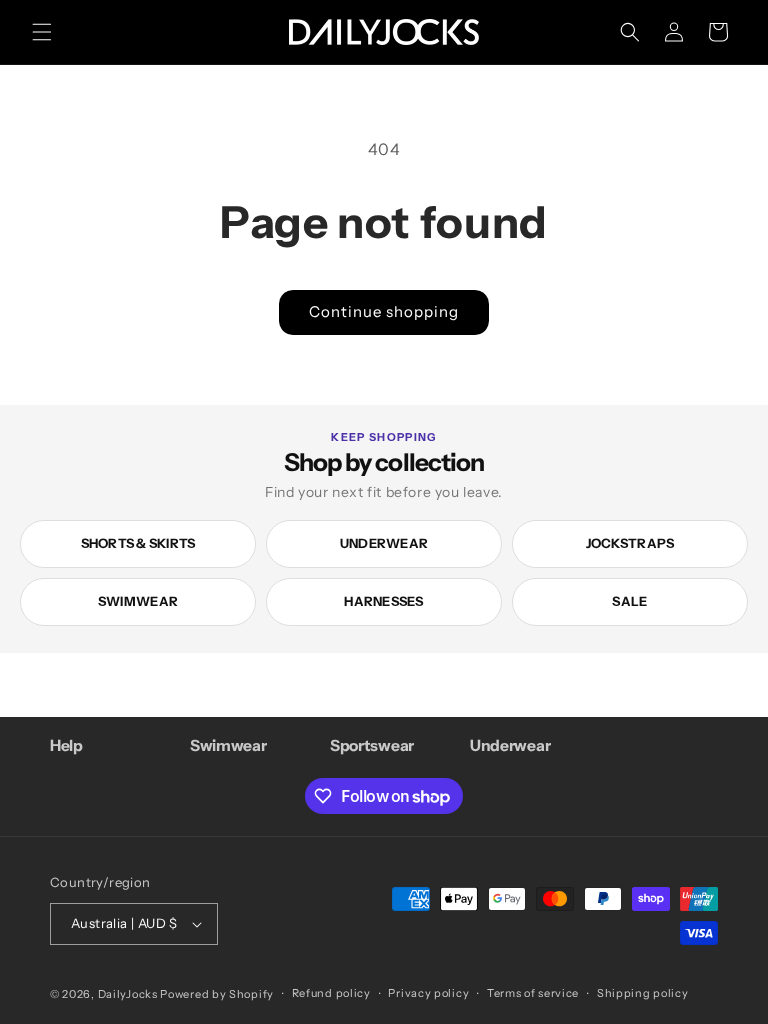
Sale (629, 601)
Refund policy (331, 993)
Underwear (384, 543)
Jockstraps (630, 543)
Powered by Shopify (217, 994)
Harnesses (383, 601)
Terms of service (533, 993)
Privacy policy (428, 993)
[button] (42, 32)
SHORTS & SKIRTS (138, 543)
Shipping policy (643, 993)
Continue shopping (384, 311)
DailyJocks (128, 994)
